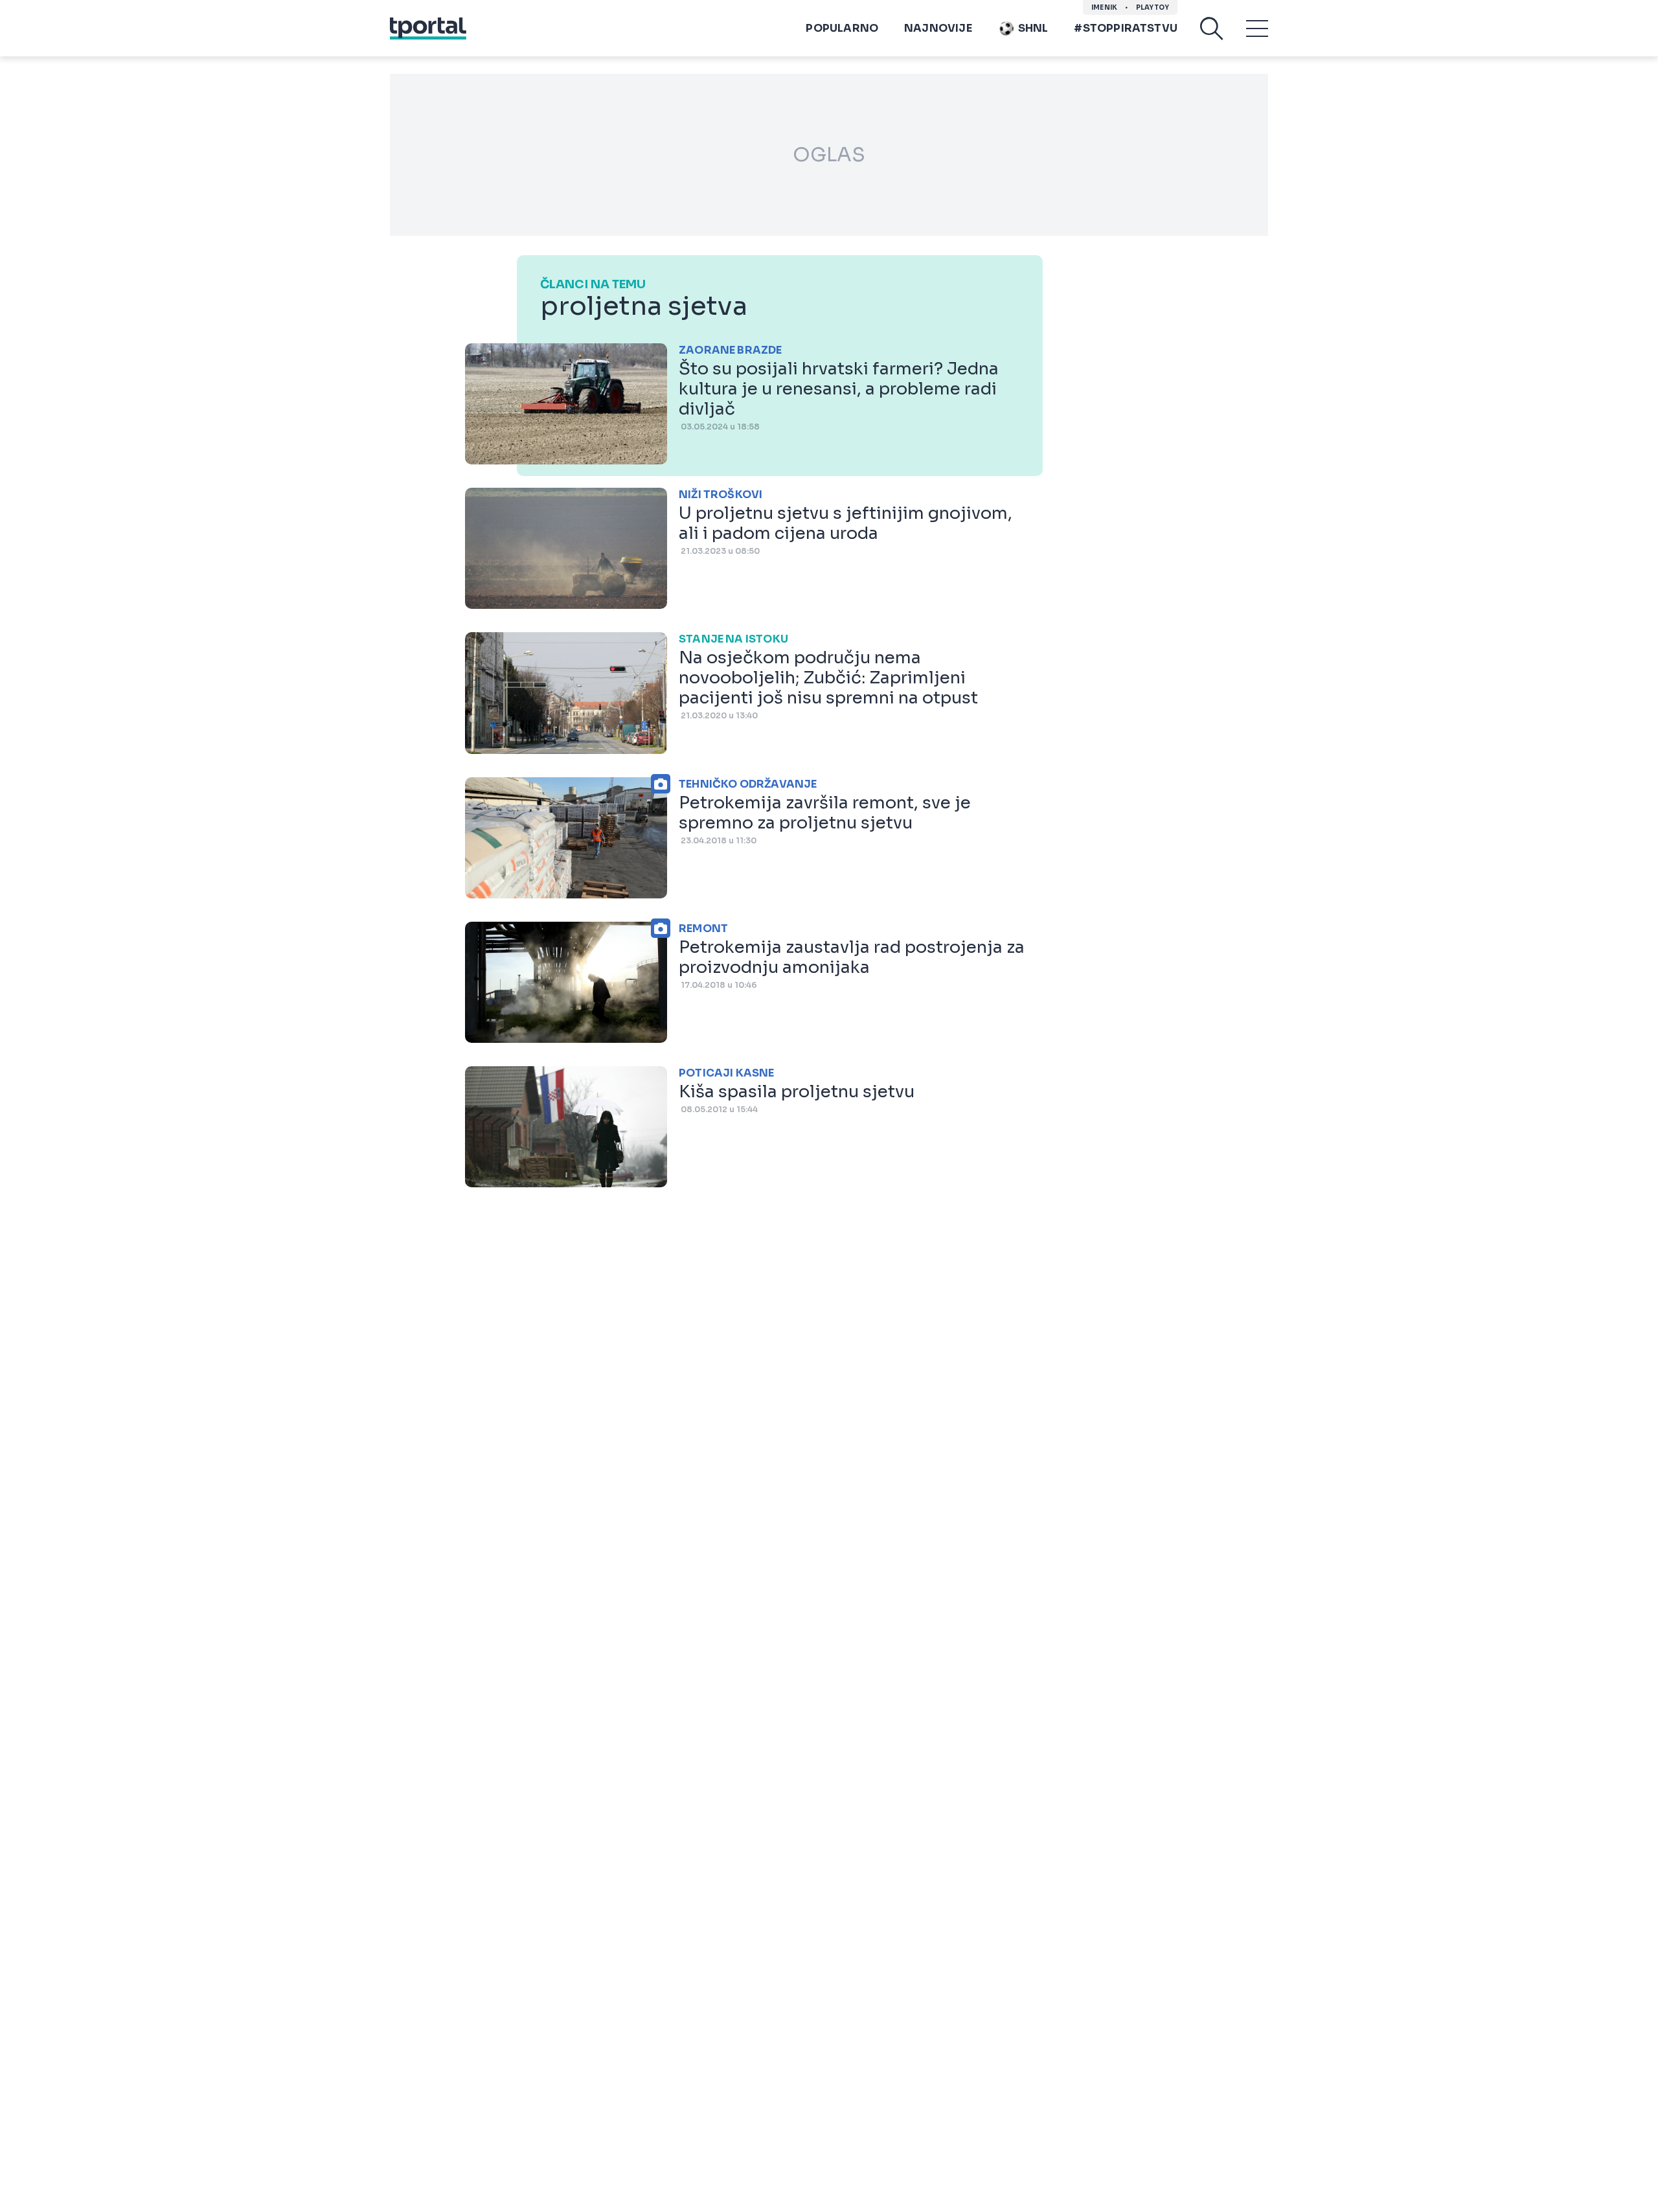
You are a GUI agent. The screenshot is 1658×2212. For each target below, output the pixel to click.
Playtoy (1153, 7)
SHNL (1033, 28)
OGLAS (829, 155)
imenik (1104, 7)
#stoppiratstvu (1126, 28)
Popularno (842, 28)
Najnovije (938, 28)
